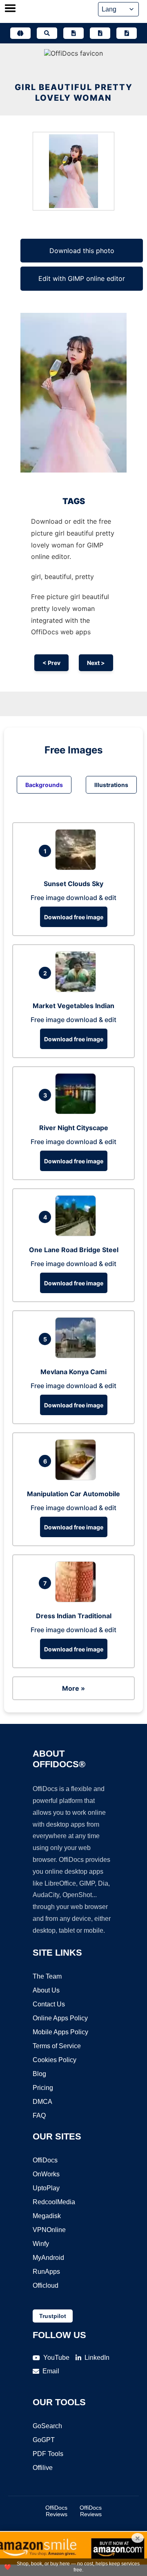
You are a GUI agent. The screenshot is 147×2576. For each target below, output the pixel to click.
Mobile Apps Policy (60, 2032)
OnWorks (46, 2174)
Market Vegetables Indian (73, 1006)
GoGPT (44, 2440)
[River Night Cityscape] (78, 1112)
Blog (39, 2074)
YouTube (56, 2358)
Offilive (43, 2468)
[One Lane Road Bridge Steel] (78, 1234)
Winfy (41, 2244)
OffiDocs (45, 2160)
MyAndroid (48, 2258)
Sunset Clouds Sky (73, 884)
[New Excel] (100, 33)
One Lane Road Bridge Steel (74, 1250)
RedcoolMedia (54, 2202)
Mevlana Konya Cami (73, 1372)
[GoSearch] (47, 33)
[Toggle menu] (10, 9)
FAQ (39, 2116)
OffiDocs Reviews (56, 2511)
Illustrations (111, 785)
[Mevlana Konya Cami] (78, 1356)
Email (51, 2371)
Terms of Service (57, 2046)
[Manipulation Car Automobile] (78, 1478)
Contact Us (49, 2004)
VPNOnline (49, 2230)
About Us (46, 1990)
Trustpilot (53, 2316)
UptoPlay (46, 2188)
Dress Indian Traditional (74, 1616)
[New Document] (73, 33)
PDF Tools (48, 2454)
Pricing (43, 2088)
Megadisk (47, 2216)
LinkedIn (97, 2358)
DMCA (42, 2102)
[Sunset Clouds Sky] (78, 868)
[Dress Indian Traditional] (78, 1600)
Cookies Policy (55, 2060)
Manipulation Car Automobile (73, 1494)
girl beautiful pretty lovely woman (74, 93)
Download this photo (82, 251)
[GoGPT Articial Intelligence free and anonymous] (20, 33)
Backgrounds (44, 785)
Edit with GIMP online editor (82, 278)
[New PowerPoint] (127, 33)
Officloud (46, 2285)
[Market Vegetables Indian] (78, 990)
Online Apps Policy (60, 2018)
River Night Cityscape (74, 1128)
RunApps (46, 2272)
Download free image (74, 917)
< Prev (51, 663)
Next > (96, 663)
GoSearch (47, 2426)
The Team (47, 1976)
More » (73, 1688)
